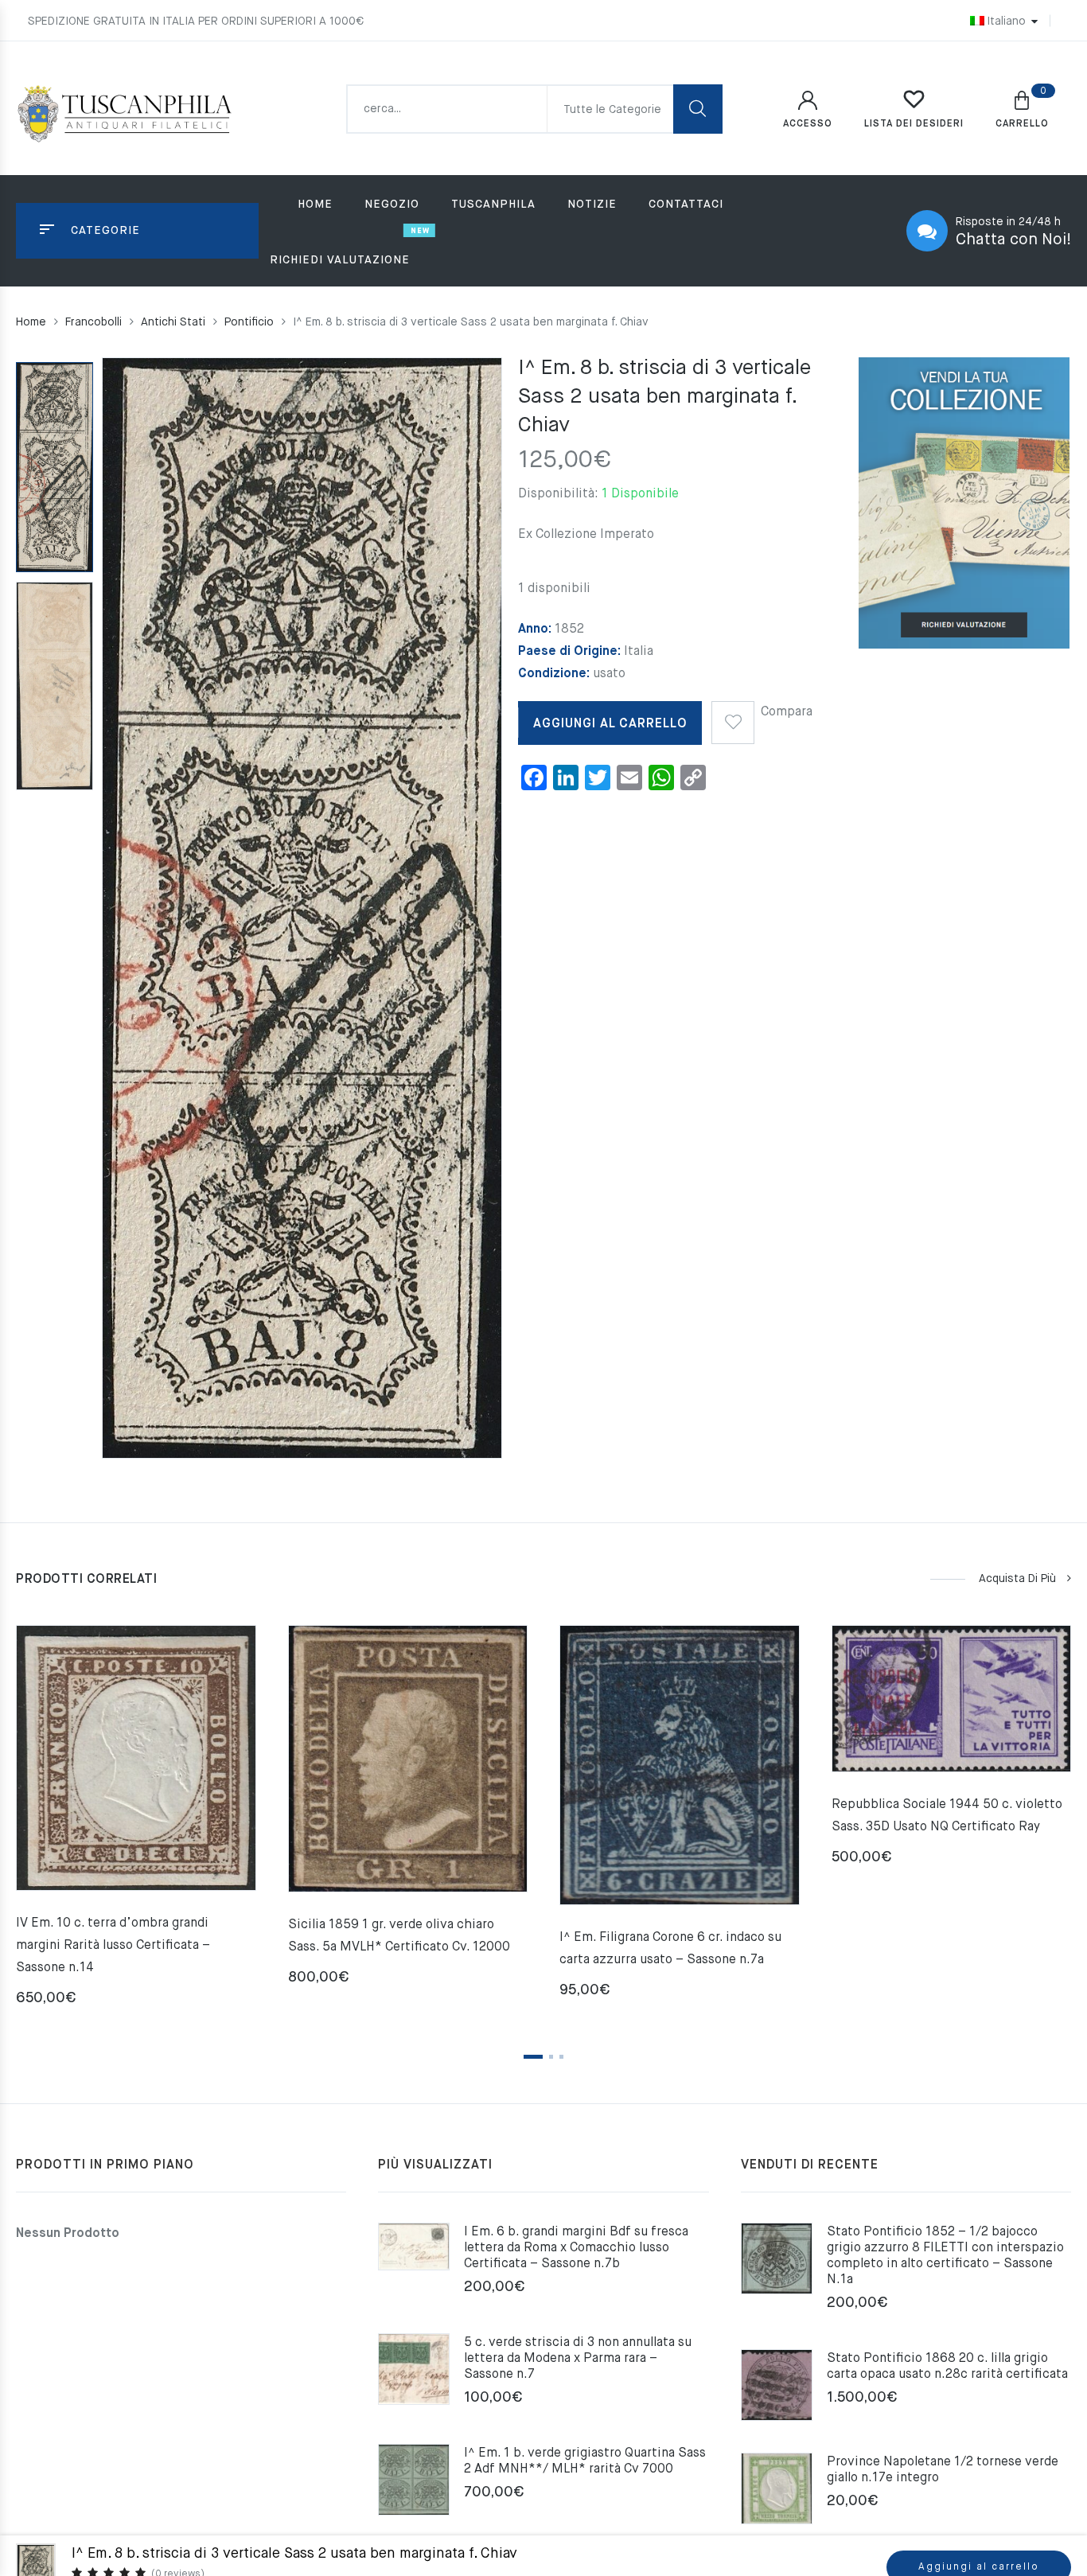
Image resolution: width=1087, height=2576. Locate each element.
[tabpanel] (136, 1822)
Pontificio (249, 322)
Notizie (592, 205)
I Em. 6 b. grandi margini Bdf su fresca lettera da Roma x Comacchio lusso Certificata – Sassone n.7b (576, 2248)
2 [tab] (551, 2057)
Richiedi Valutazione (340, 260)
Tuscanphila (493, 205)
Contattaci (686, 205)
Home (315, 205)
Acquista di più (1017, 1579)
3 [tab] (561, 2057)
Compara (787, 712)
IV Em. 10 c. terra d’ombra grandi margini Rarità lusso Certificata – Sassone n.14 (113, 1946)
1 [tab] (533, 2057)
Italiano (1006, 21)
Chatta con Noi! (1013, 240)
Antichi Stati (173, 322)
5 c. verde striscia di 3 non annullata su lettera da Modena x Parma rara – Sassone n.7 (578, 2359)
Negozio (392, 205)
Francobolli (94, 322)
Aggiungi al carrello (610, 724)
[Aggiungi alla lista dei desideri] (733, 717)
